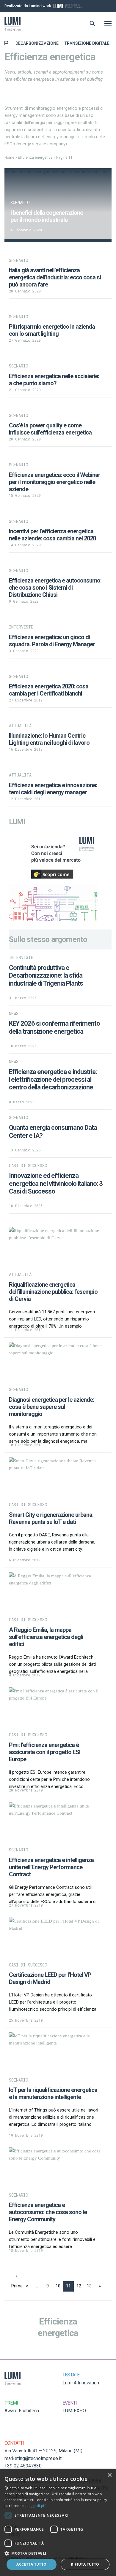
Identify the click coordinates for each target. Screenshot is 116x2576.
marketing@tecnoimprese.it (33, 2458)
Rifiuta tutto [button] (85, 2564)
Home (9, 157)
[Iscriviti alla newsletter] (102, 6)
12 (79, 2286)
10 (58, 2286)
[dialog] (58, 2522)
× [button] (109, 2475)
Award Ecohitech (22, 2411)
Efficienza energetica (35, 157)
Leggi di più (36, 2506)
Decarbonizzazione (37, 43)
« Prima (17, 2278)
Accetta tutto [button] (31, 2564)
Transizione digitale (87, 43)
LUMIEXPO (74, 2411)
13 (89, 2286)
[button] (58, 2553)
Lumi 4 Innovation (81, 2383)
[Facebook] (110, 6)
